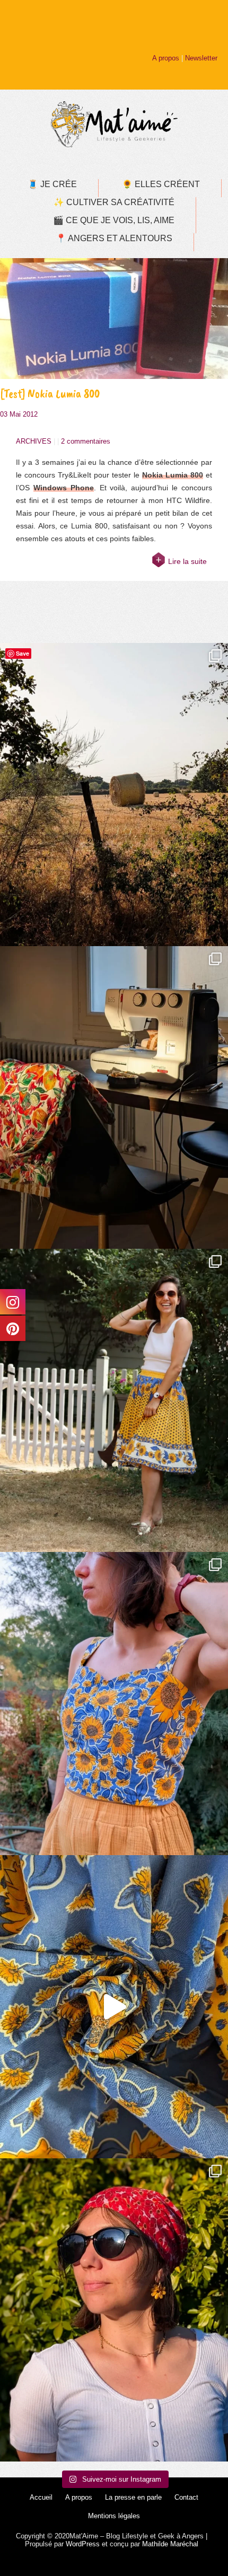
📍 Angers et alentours (114, 238)
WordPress (83, 2544)
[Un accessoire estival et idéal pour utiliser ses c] (114, 2310)
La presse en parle (133, 2497)
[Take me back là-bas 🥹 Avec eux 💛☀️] (114, 795)
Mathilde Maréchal (170, 2544)
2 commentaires (86, 441)
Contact (186, 2497)
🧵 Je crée (52, 184)
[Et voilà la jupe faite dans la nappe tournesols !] (114, 1400)
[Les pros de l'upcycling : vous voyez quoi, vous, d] (114, 2007)
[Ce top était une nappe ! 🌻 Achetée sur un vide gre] (114, 1704)
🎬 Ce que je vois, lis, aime (114, 220)
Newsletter (201, 58)
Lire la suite (187, 561)
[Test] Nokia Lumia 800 (50, 394)
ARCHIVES (34, 441)
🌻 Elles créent (161, 184)
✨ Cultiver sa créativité (114, 202)
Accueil (41, 2497)
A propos (166, 58)
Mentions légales (114, 2516)
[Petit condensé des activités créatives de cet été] (114, 1098)
